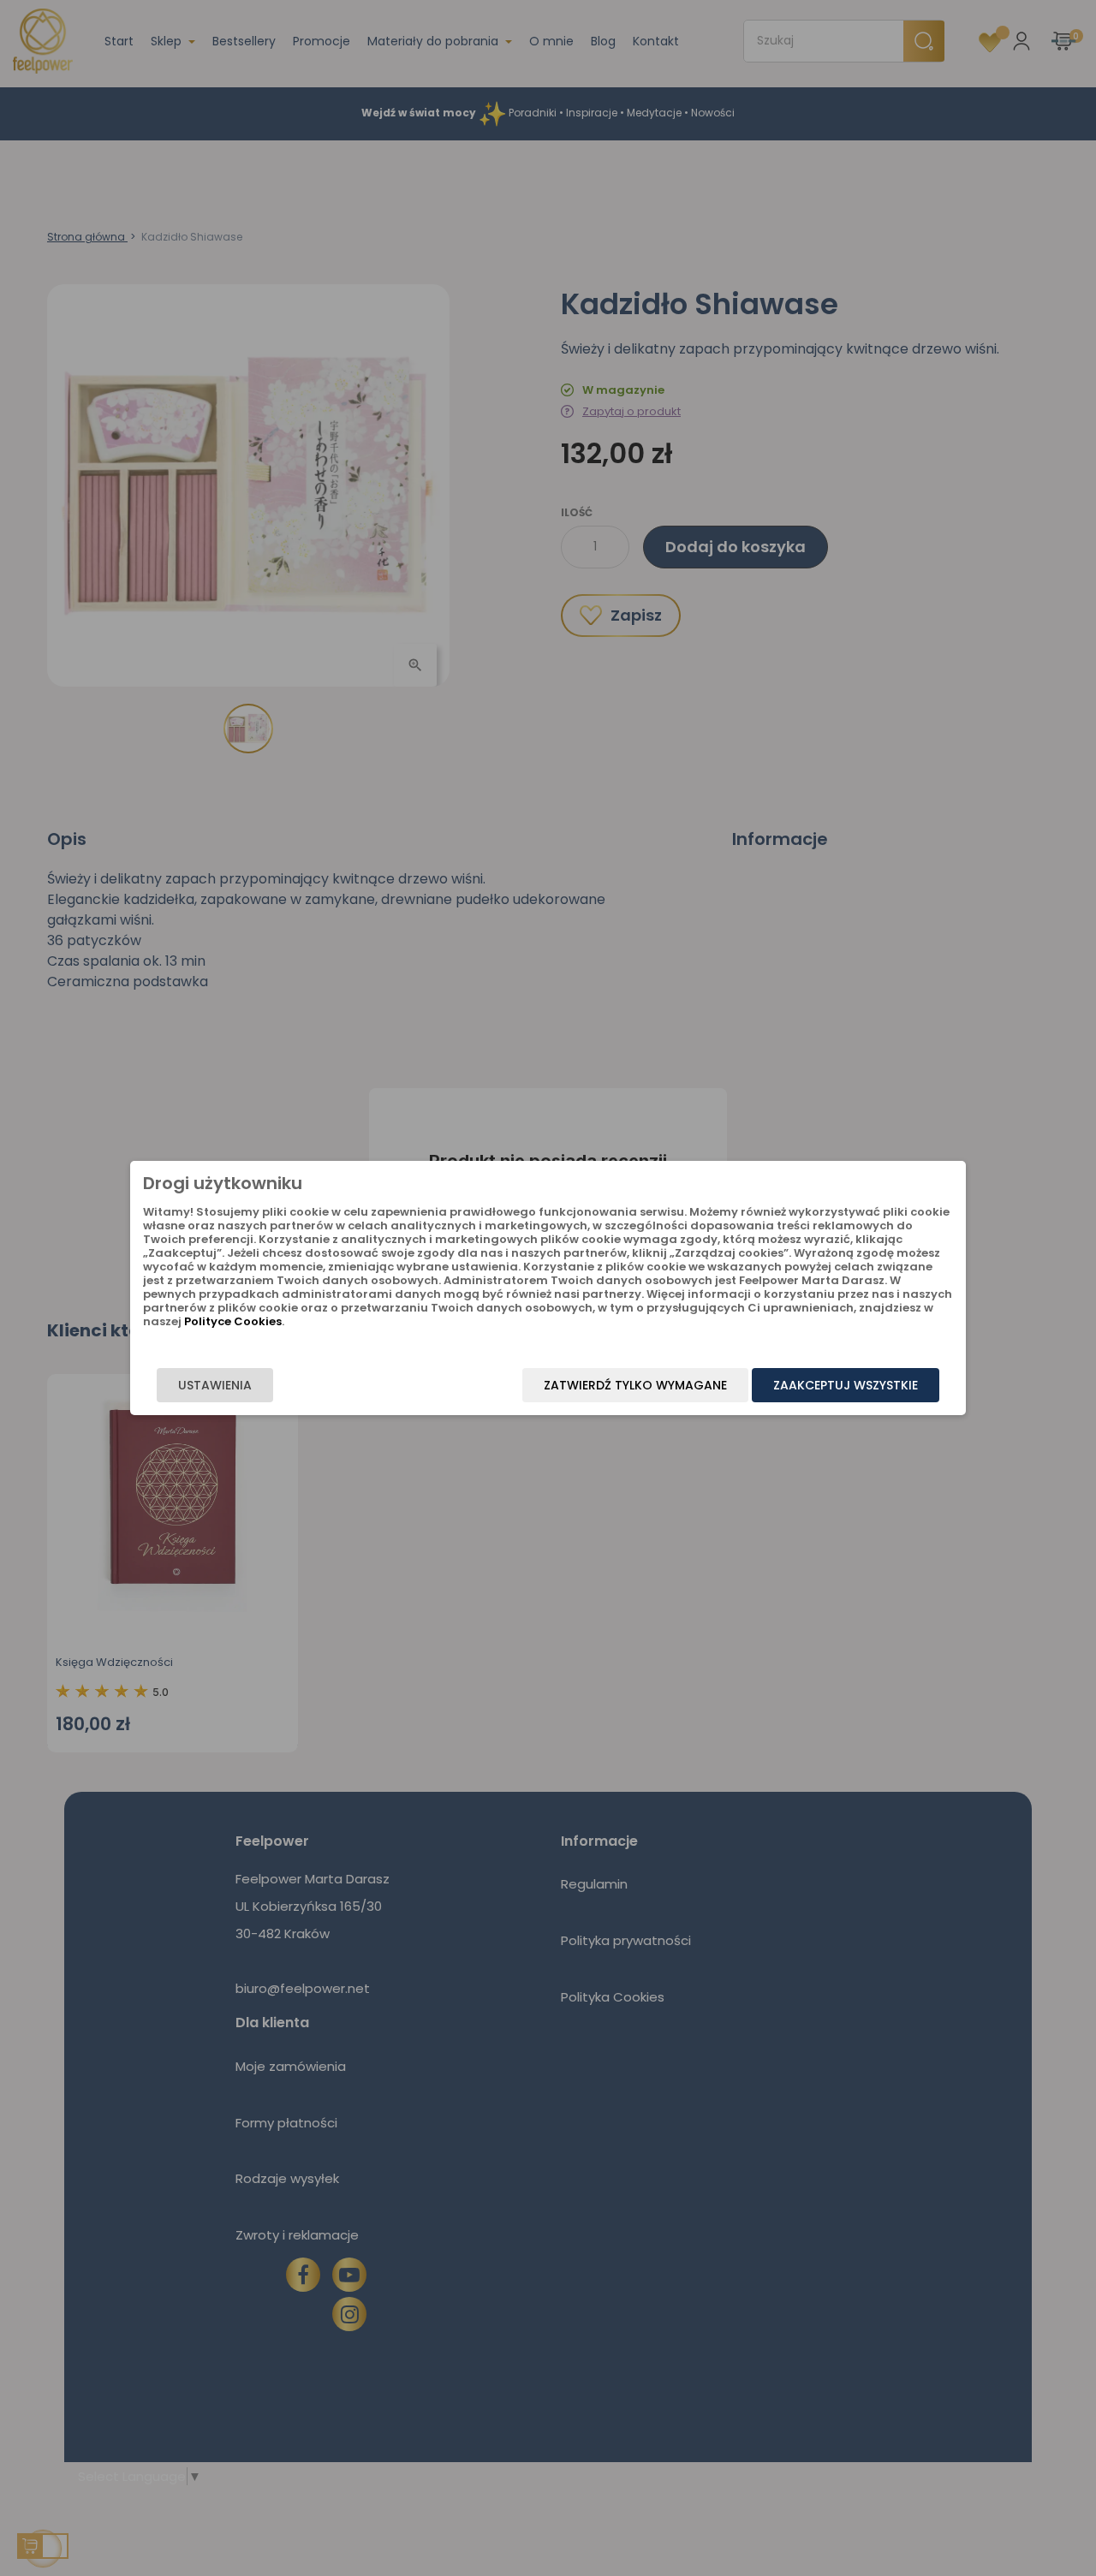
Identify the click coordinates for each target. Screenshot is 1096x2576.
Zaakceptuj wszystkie (846, 1385)
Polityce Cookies (233, 1321)
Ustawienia (215, 1385)
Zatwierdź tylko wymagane (635, 1385)
